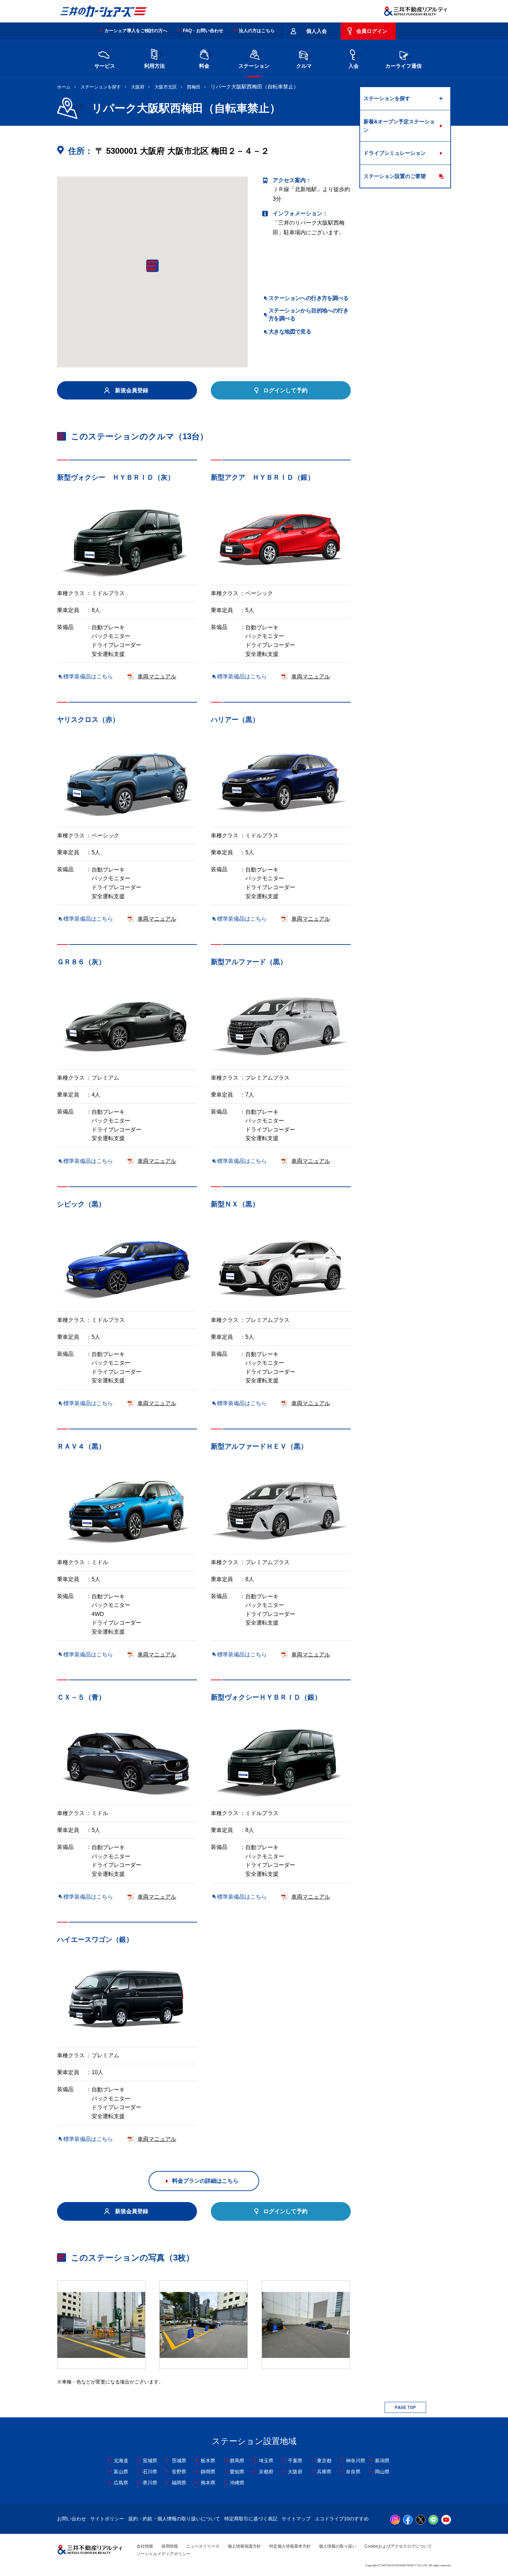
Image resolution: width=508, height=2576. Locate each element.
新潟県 (382, 2461)
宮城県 (150, 2461)
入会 (354, 66)
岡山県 (382, 2472)
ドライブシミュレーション (395, 153)
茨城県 (179, 2461)
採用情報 (170, 2546)
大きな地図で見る (290, 332)
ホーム (64, 87)
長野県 (179, 2472)
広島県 (121, 2483)
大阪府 (138, 87)
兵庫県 (324, 2472)
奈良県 (353, 2472)
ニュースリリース (203, 2546)
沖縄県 (237, 2483)
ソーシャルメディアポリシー (163, 2554)
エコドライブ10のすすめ (342, 2519)
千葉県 (295, 2461)
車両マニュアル (157, 676)
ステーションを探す (101, 87)
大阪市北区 (166, 87)
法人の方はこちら (257, 31)
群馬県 (237, 2461)
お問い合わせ (72, 2519)
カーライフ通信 (403, 66)
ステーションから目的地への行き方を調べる (308, 314)
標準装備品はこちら (88, 676)
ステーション (254, 66)
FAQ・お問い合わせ (203, 31)
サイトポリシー (107, 2519)
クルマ (304, 66)
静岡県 (208, 2472)
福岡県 (179, 2483)
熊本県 (208, 2483)
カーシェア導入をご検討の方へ (136, 31)
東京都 (324, 2461)
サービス (105, 66)
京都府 (266, 2472)
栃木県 (208, 2461)
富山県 (121, 2472)
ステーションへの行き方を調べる (308, 298)
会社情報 (145, 2546)
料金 (204, 66)
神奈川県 (356, 2461)
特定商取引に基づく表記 (251, 2519)
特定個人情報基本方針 (290, 2546)
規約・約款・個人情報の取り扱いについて (174, 2519)
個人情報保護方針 (244, 2546)
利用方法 (154, 66)
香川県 (150, 2483)
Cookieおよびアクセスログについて (398, 2546)
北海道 (121, 2461)
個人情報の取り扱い (338, 2546)
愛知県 (237, 2472)
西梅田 (194, 87)
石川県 (150, 2472)
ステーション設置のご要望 (395, 176)
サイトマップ (296, 2519)
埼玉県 (266, 2461)
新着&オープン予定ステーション (399, 126)
